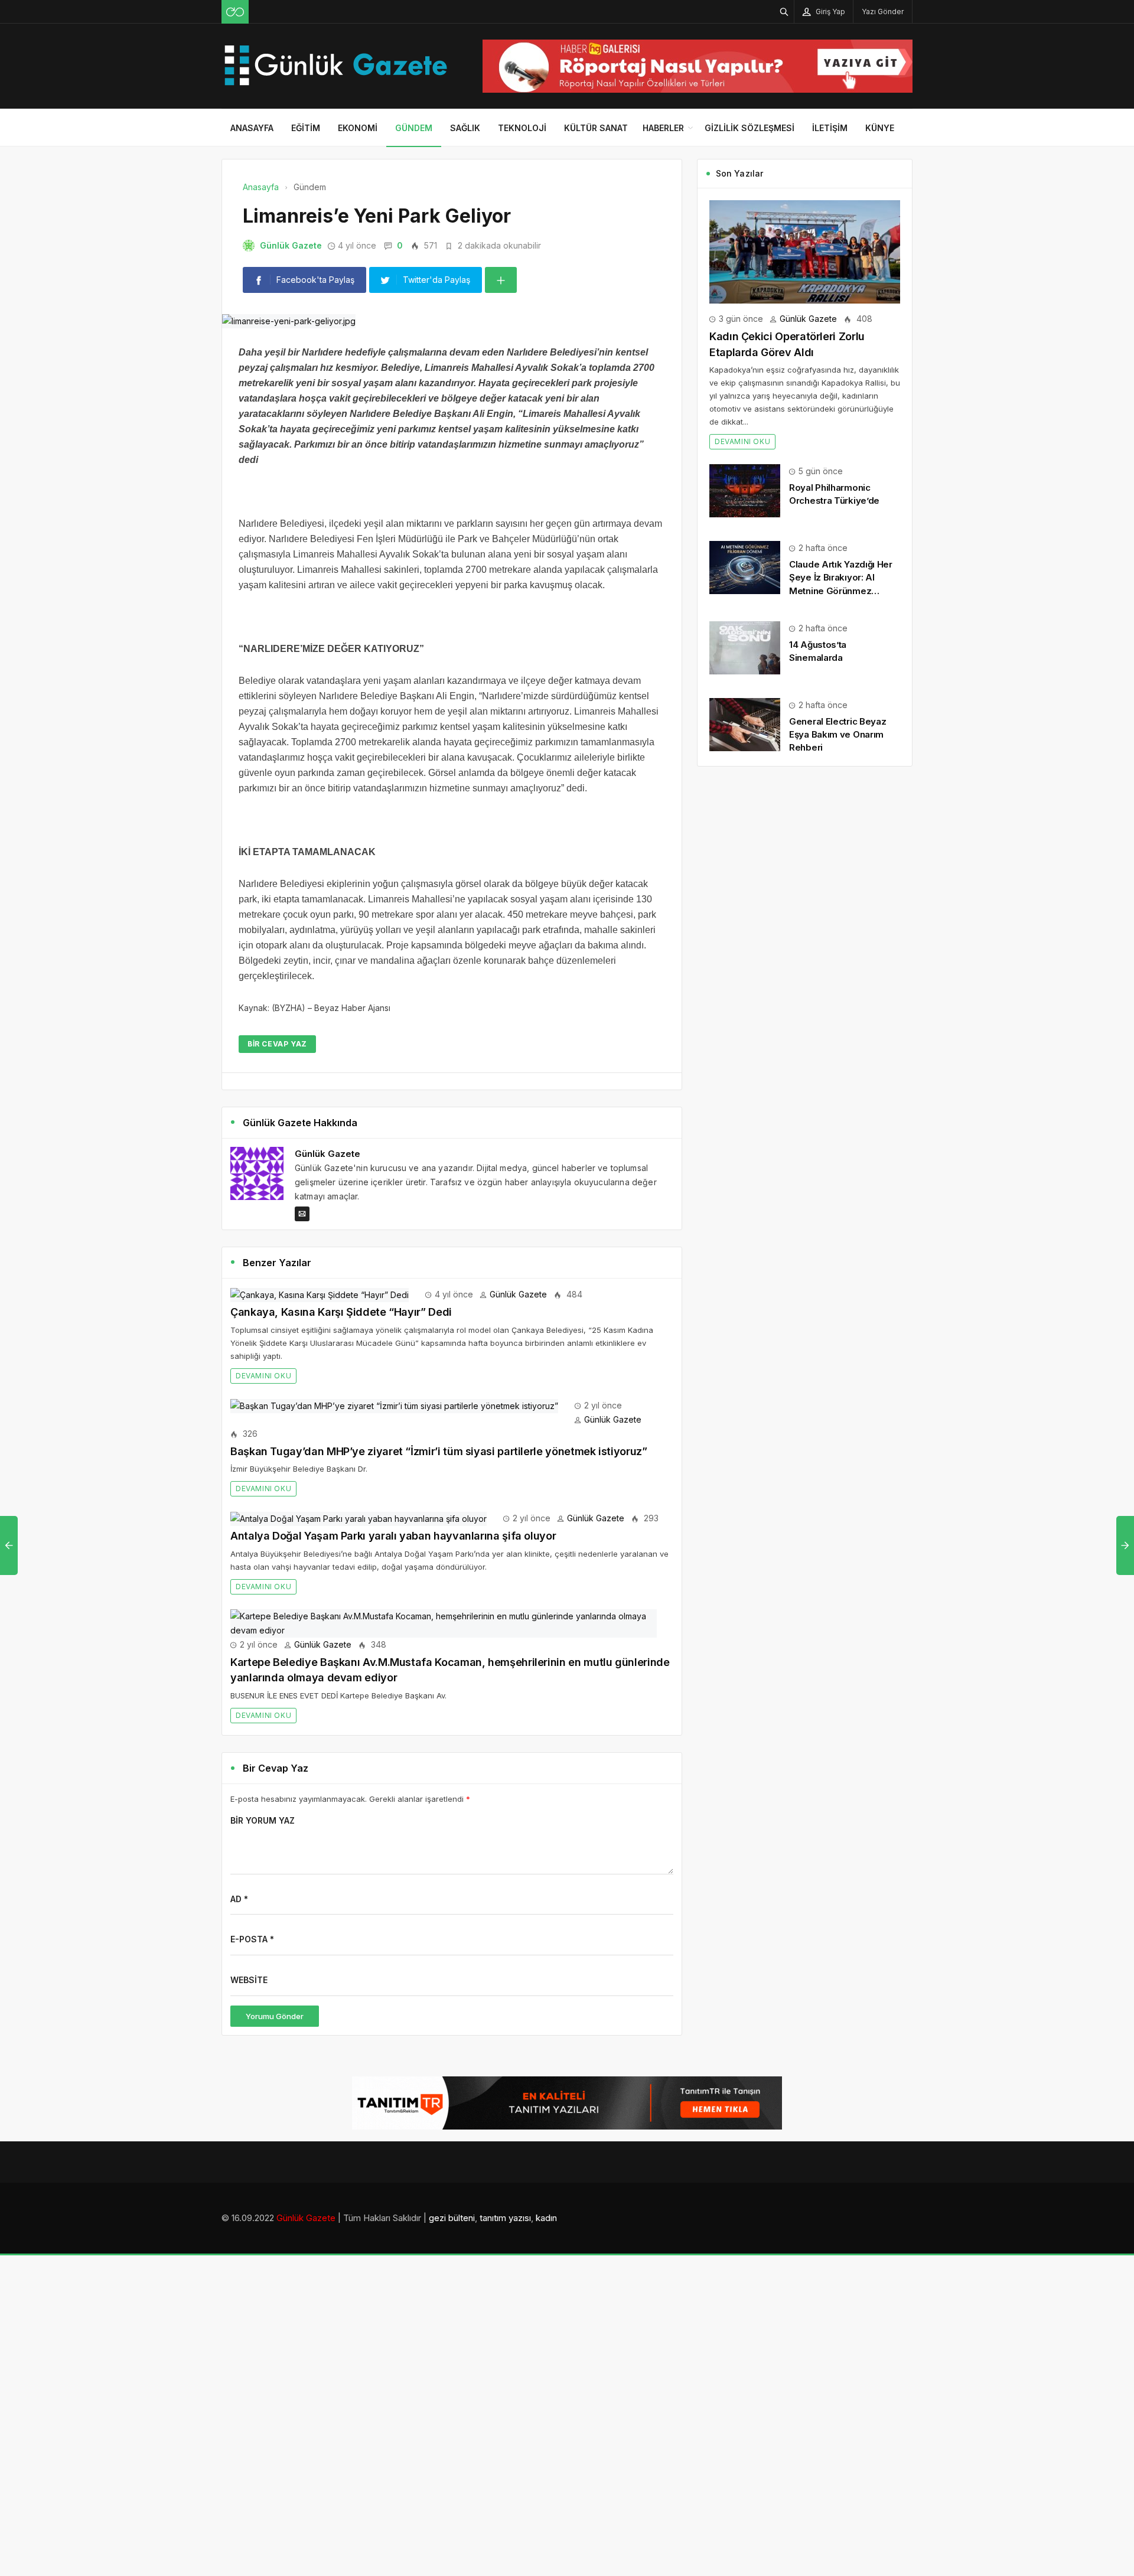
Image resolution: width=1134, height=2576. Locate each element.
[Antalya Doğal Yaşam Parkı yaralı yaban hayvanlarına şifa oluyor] (359, 1518)
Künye (880, 128)
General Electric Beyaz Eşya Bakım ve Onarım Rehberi (838, 734)
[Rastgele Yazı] (235, 12)
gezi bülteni (452, 2218)
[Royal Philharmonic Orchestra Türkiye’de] (745, 490)
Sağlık (465, 128)
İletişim (830, 128)
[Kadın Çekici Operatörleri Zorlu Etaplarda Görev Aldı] (805, 251)
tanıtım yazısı (505, 2218)
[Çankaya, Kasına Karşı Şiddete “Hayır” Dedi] (320, 1294)
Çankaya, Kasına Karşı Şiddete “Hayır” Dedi (341, 1312)
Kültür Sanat (596, 128)
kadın (546, 2218)
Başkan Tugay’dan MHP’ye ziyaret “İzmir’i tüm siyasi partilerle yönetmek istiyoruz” (439, 1451)
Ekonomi (358, 128)
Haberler (663, 128)
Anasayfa (252, 128)
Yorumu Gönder (275, 2016)
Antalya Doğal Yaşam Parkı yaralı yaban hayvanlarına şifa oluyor (393, 1536)
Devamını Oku (263, 1376)
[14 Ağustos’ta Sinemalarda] (745, 647)
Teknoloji (522, 128)
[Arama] (784, 12)
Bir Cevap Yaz (277, 1044)
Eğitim (306, 128)
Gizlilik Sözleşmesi (750, 128)
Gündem (414, 128)
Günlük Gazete (291, 245)
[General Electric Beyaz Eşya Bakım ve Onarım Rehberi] (745, 724)
